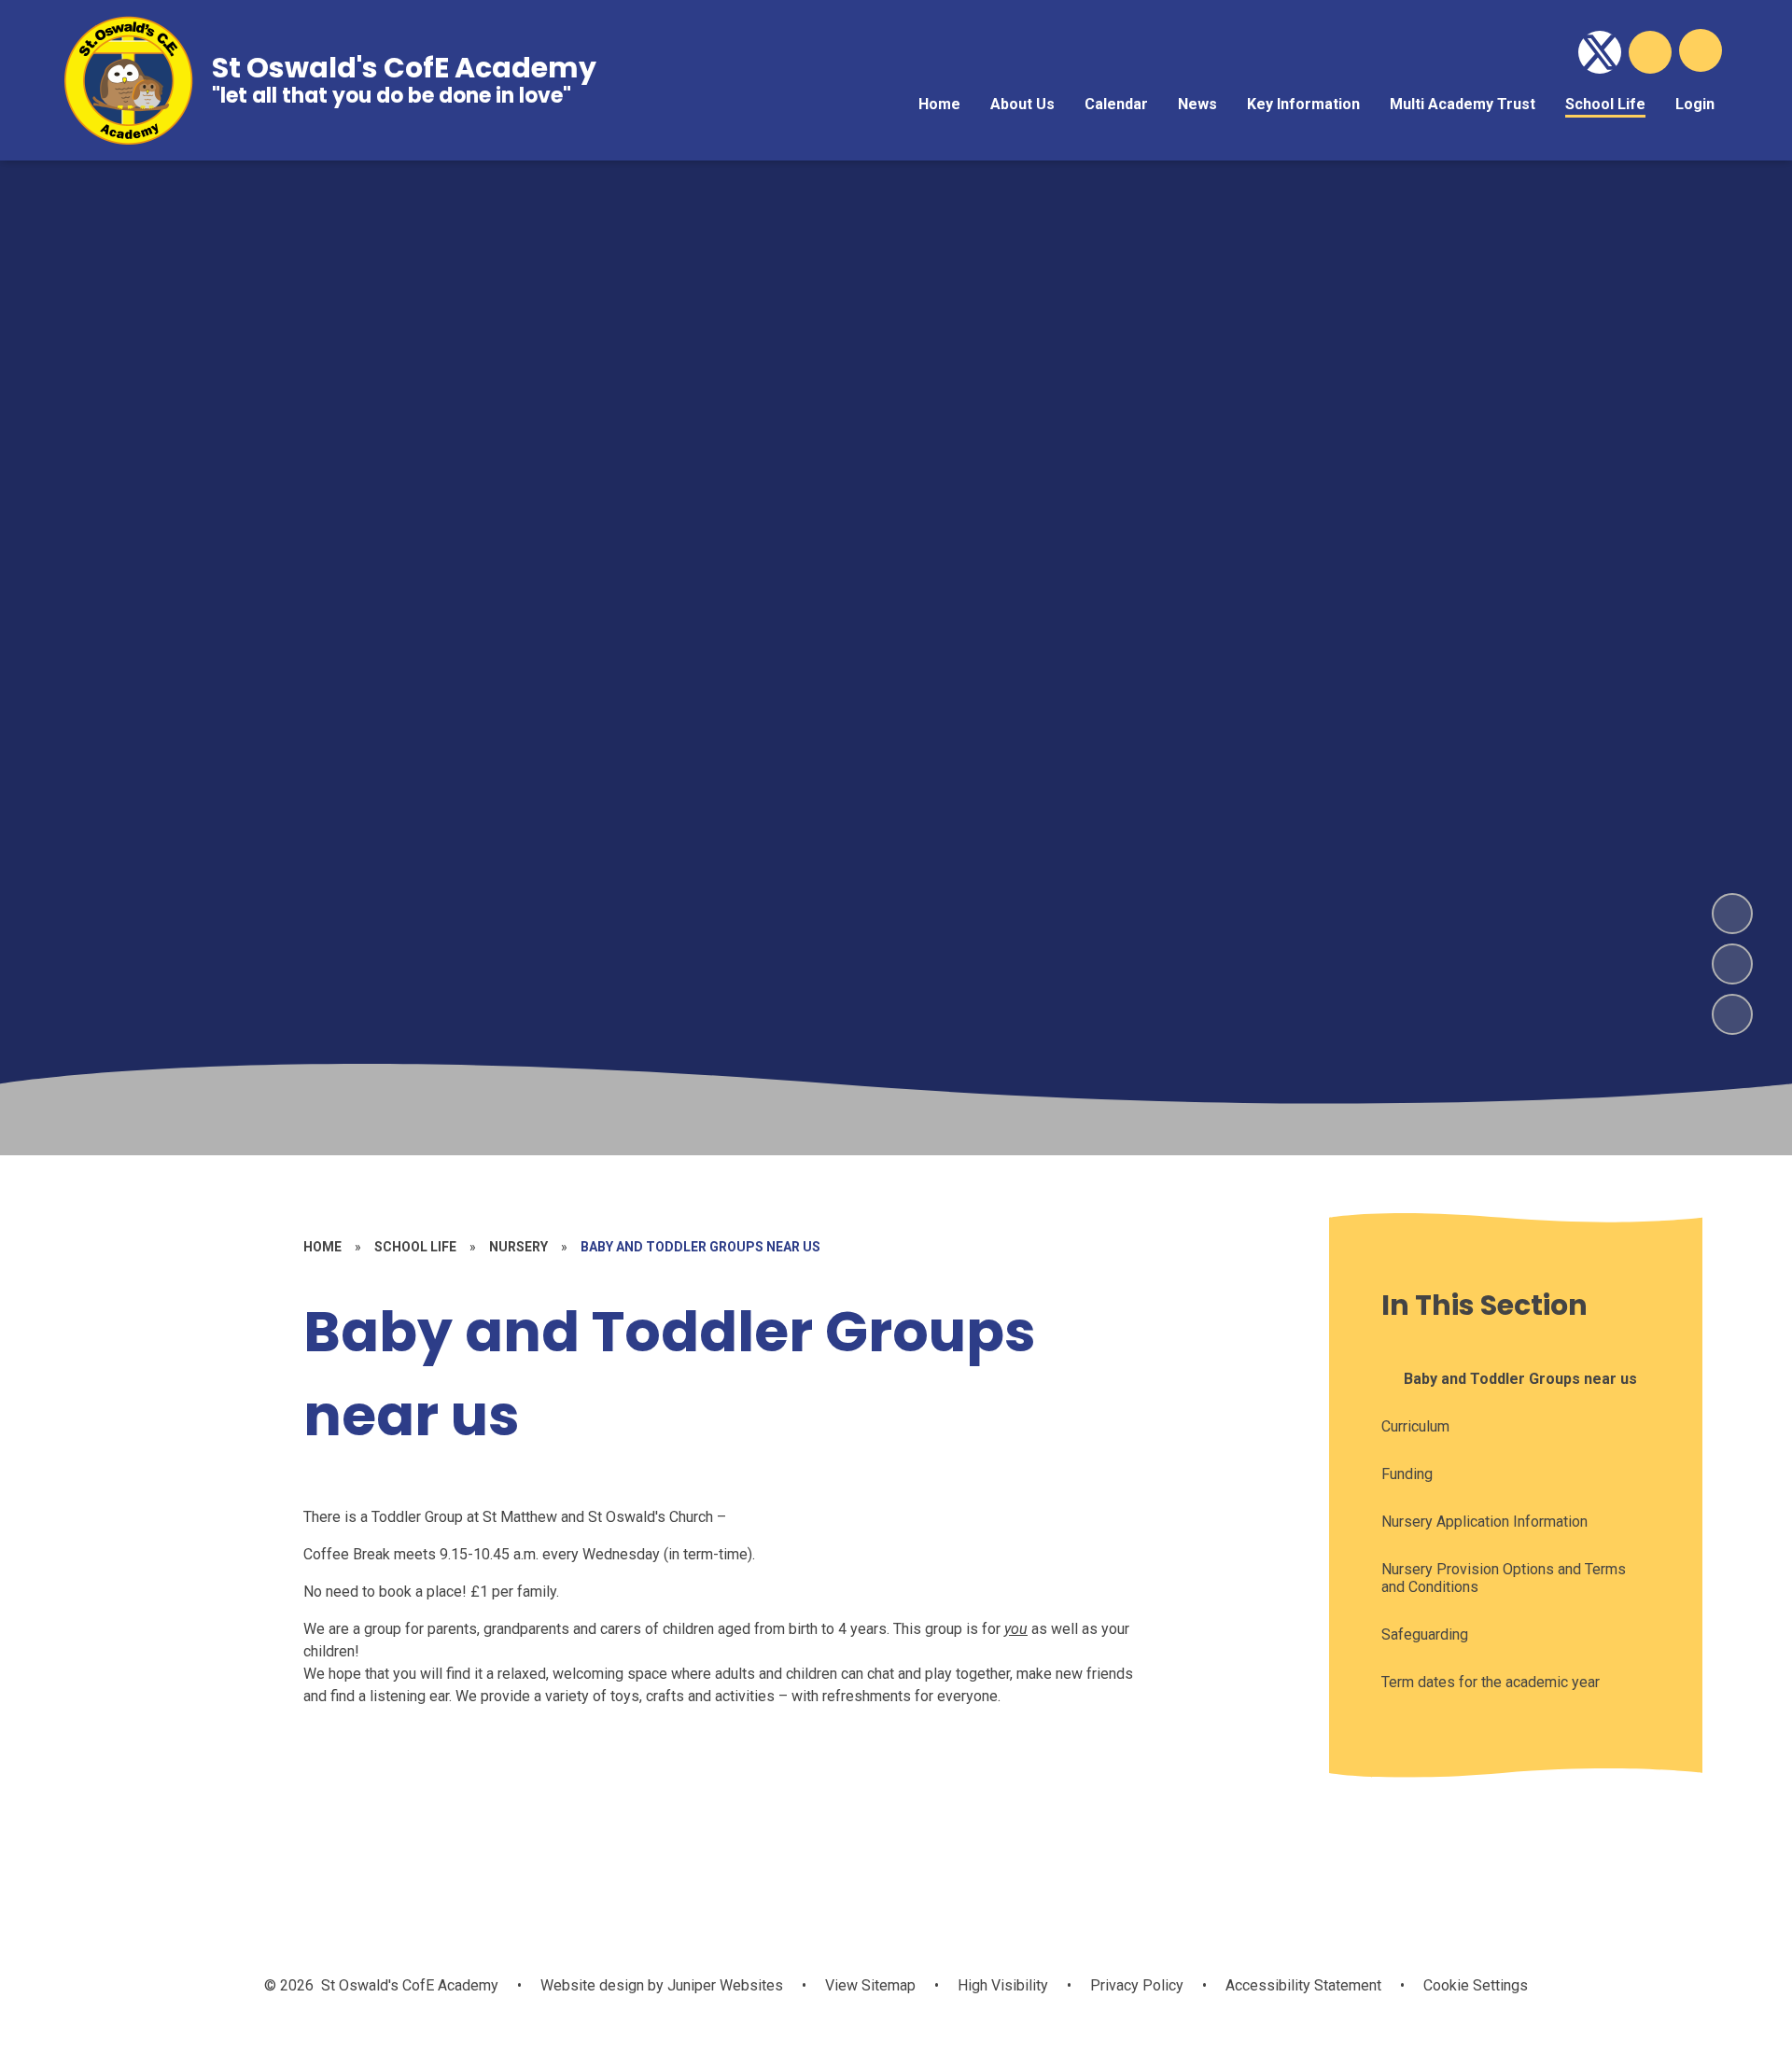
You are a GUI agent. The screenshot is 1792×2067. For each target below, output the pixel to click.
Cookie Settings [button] (1476, 1985)
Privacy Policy (1137, 1985)
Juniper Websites (723, 1985)
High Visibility (1003, 1985)
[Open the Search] (1650, 52)
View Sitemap (870, 1985)
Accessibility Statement (1303, 1985)
